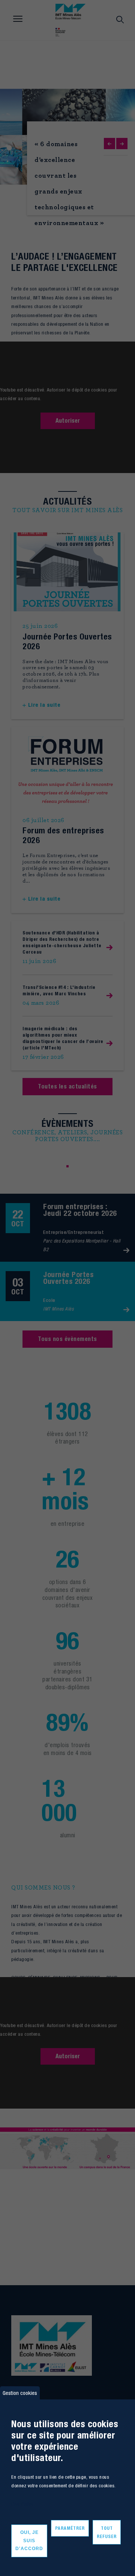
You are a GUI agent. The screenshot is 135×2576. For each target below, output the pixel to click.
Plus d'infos (22, 2504)
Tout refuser (107, 2532)
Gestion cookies (20, 2393)
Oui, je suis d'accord (29, 2540)
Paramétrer (70, 2528)
